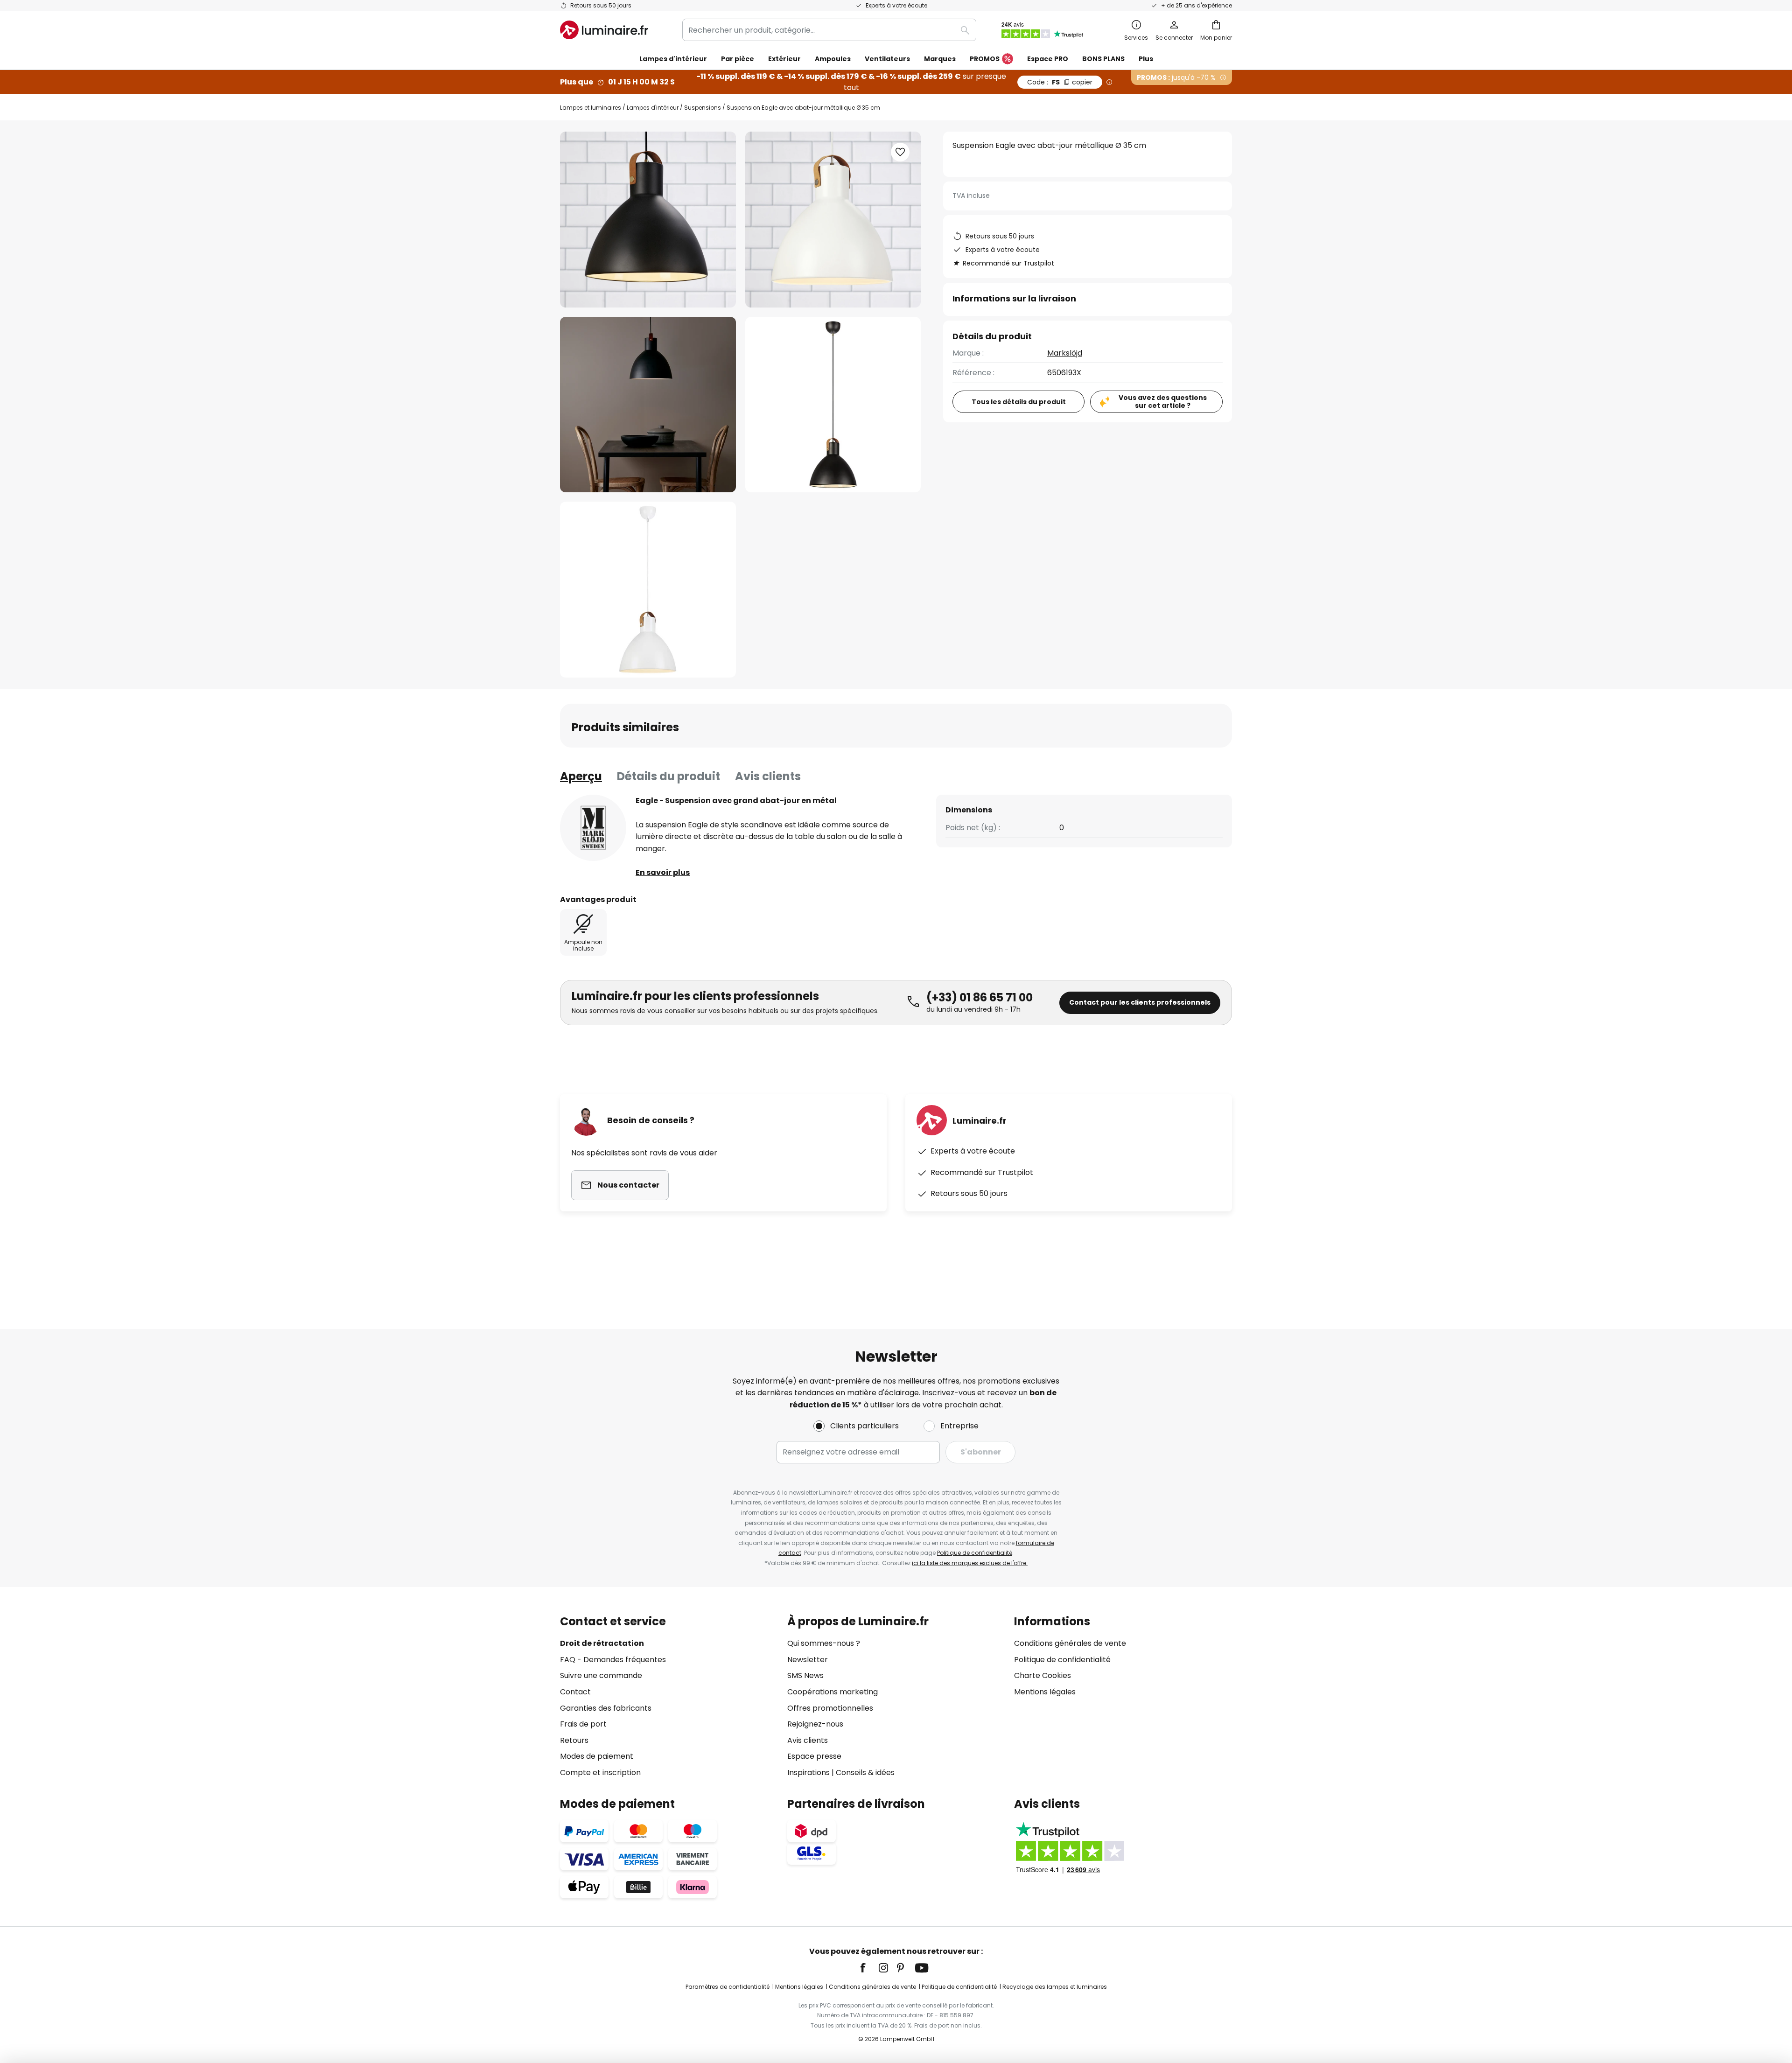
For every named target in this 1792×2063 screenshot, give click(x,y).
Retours (574, 1740)
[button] (648, 405)
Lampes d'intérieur (653, 108)
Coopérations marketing (833, 1692)
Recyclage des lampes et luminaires (1055, 1987)
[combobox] (829, 30)
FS (1060, 82)
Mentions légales (1045, 1692)
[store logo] (604, 30)
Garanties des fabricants (606, 1708)
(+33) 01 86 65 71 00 (980, 997)
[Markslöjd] (593, 828)
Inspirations (808, 1773)
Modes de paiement (597, 1756)
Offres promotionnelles (830, 1708)
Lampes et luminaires (591, 108)
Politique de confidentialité (975, 1553)
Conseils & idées (865, 1773)
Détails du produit (668, 776)
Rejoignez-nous (815, 1724)
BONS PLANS (1103, 59)
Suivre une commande (601, 1675)
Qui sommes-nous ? (824, 1643)
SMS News (805, 1675)
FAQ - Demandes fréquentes (613, 1660)
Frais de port (583, 1724)
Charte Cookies (1043, 1675)
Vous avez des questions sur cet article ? (1163, 402)
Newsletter (808, 1660)
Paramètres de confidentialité (728, 1987)
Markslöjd (1065, 353)
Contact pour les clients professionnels (1140, 1002)
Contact (575, 1692)
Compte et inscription (600, 1773)
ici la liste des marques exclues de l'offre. (970, 1563)
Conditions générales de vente (1070, 1643)
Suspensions (703, 108)
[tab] (581, 776)
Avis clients (768, 776)
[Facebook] (869, 1968)
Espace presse (814, 1756)
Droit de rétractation (602, 1643)
